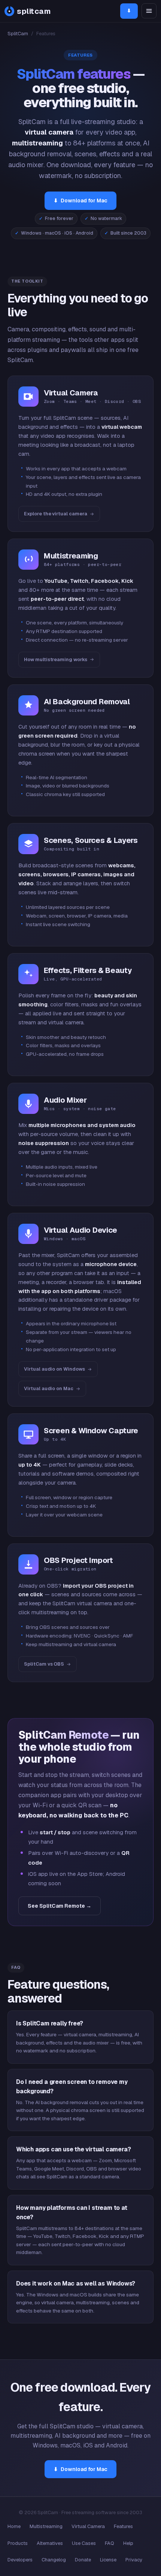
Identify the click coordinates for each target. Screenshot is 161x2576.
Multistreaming (46, 2526)
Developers (20, 2560)
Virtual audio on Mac (49, 1388)
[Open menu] (149, 11)
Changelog (54, 2560)
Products (18, 2543)
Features (123, 2526)
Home (14, 2526)
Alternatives (50, 2543)
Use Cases (84, 2543)
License (108, 2560)
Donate (83, 2560)
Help (128, 2543)
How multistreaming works (56, 659)
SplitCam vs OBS (44, 1664)
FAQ (110, 2543)
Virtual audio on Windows (54, 1369)
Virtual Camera (88, 2526)
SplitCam (18, 34)
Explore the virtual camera (56, 514)
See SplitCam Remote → (60, 1906)
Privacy (134, 2560)
